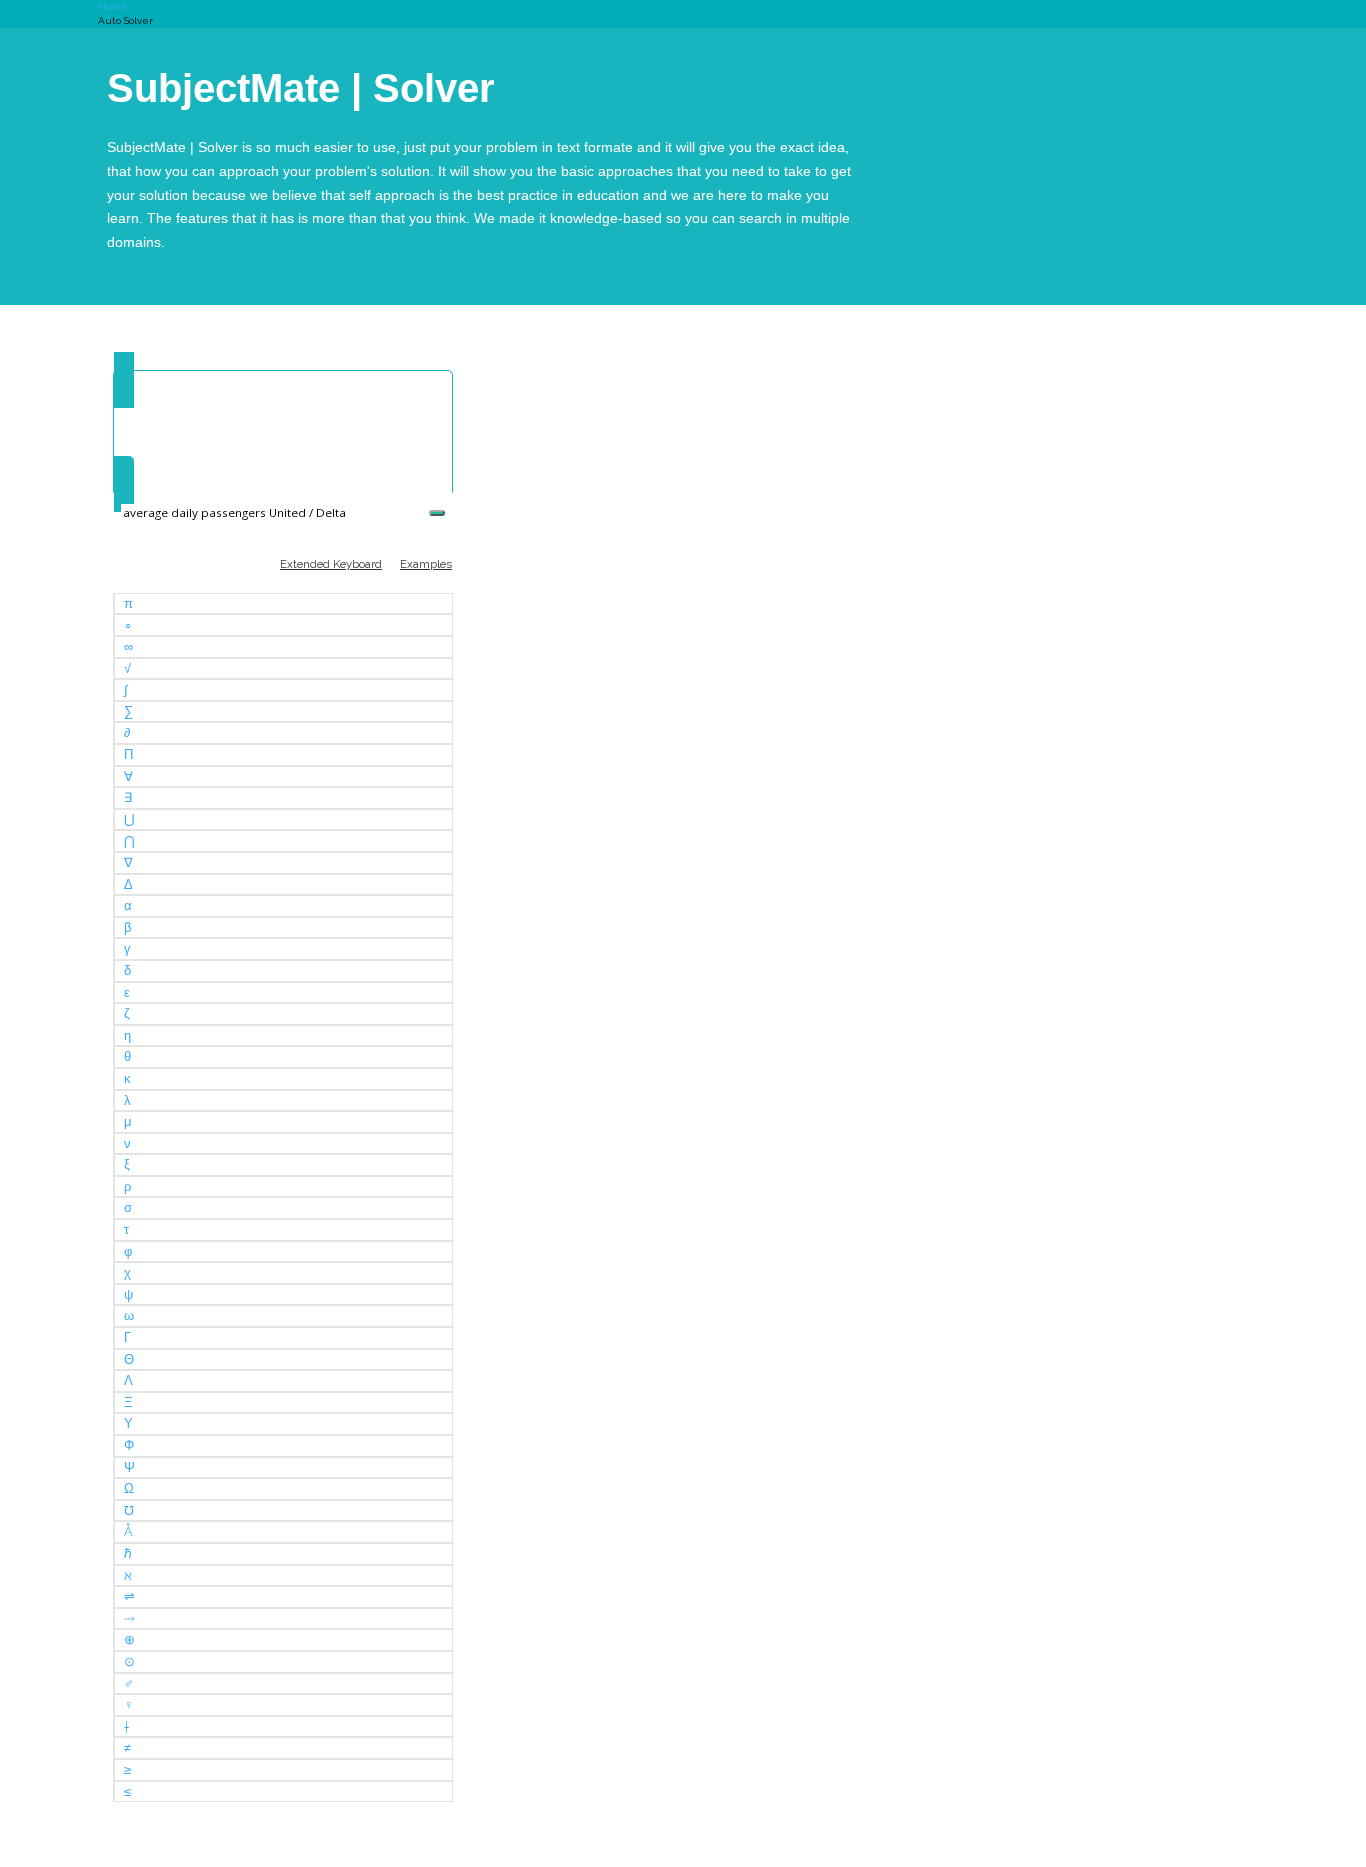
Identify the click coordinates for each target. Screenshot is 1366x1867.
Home (112, 6)
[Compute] (437, 513)
